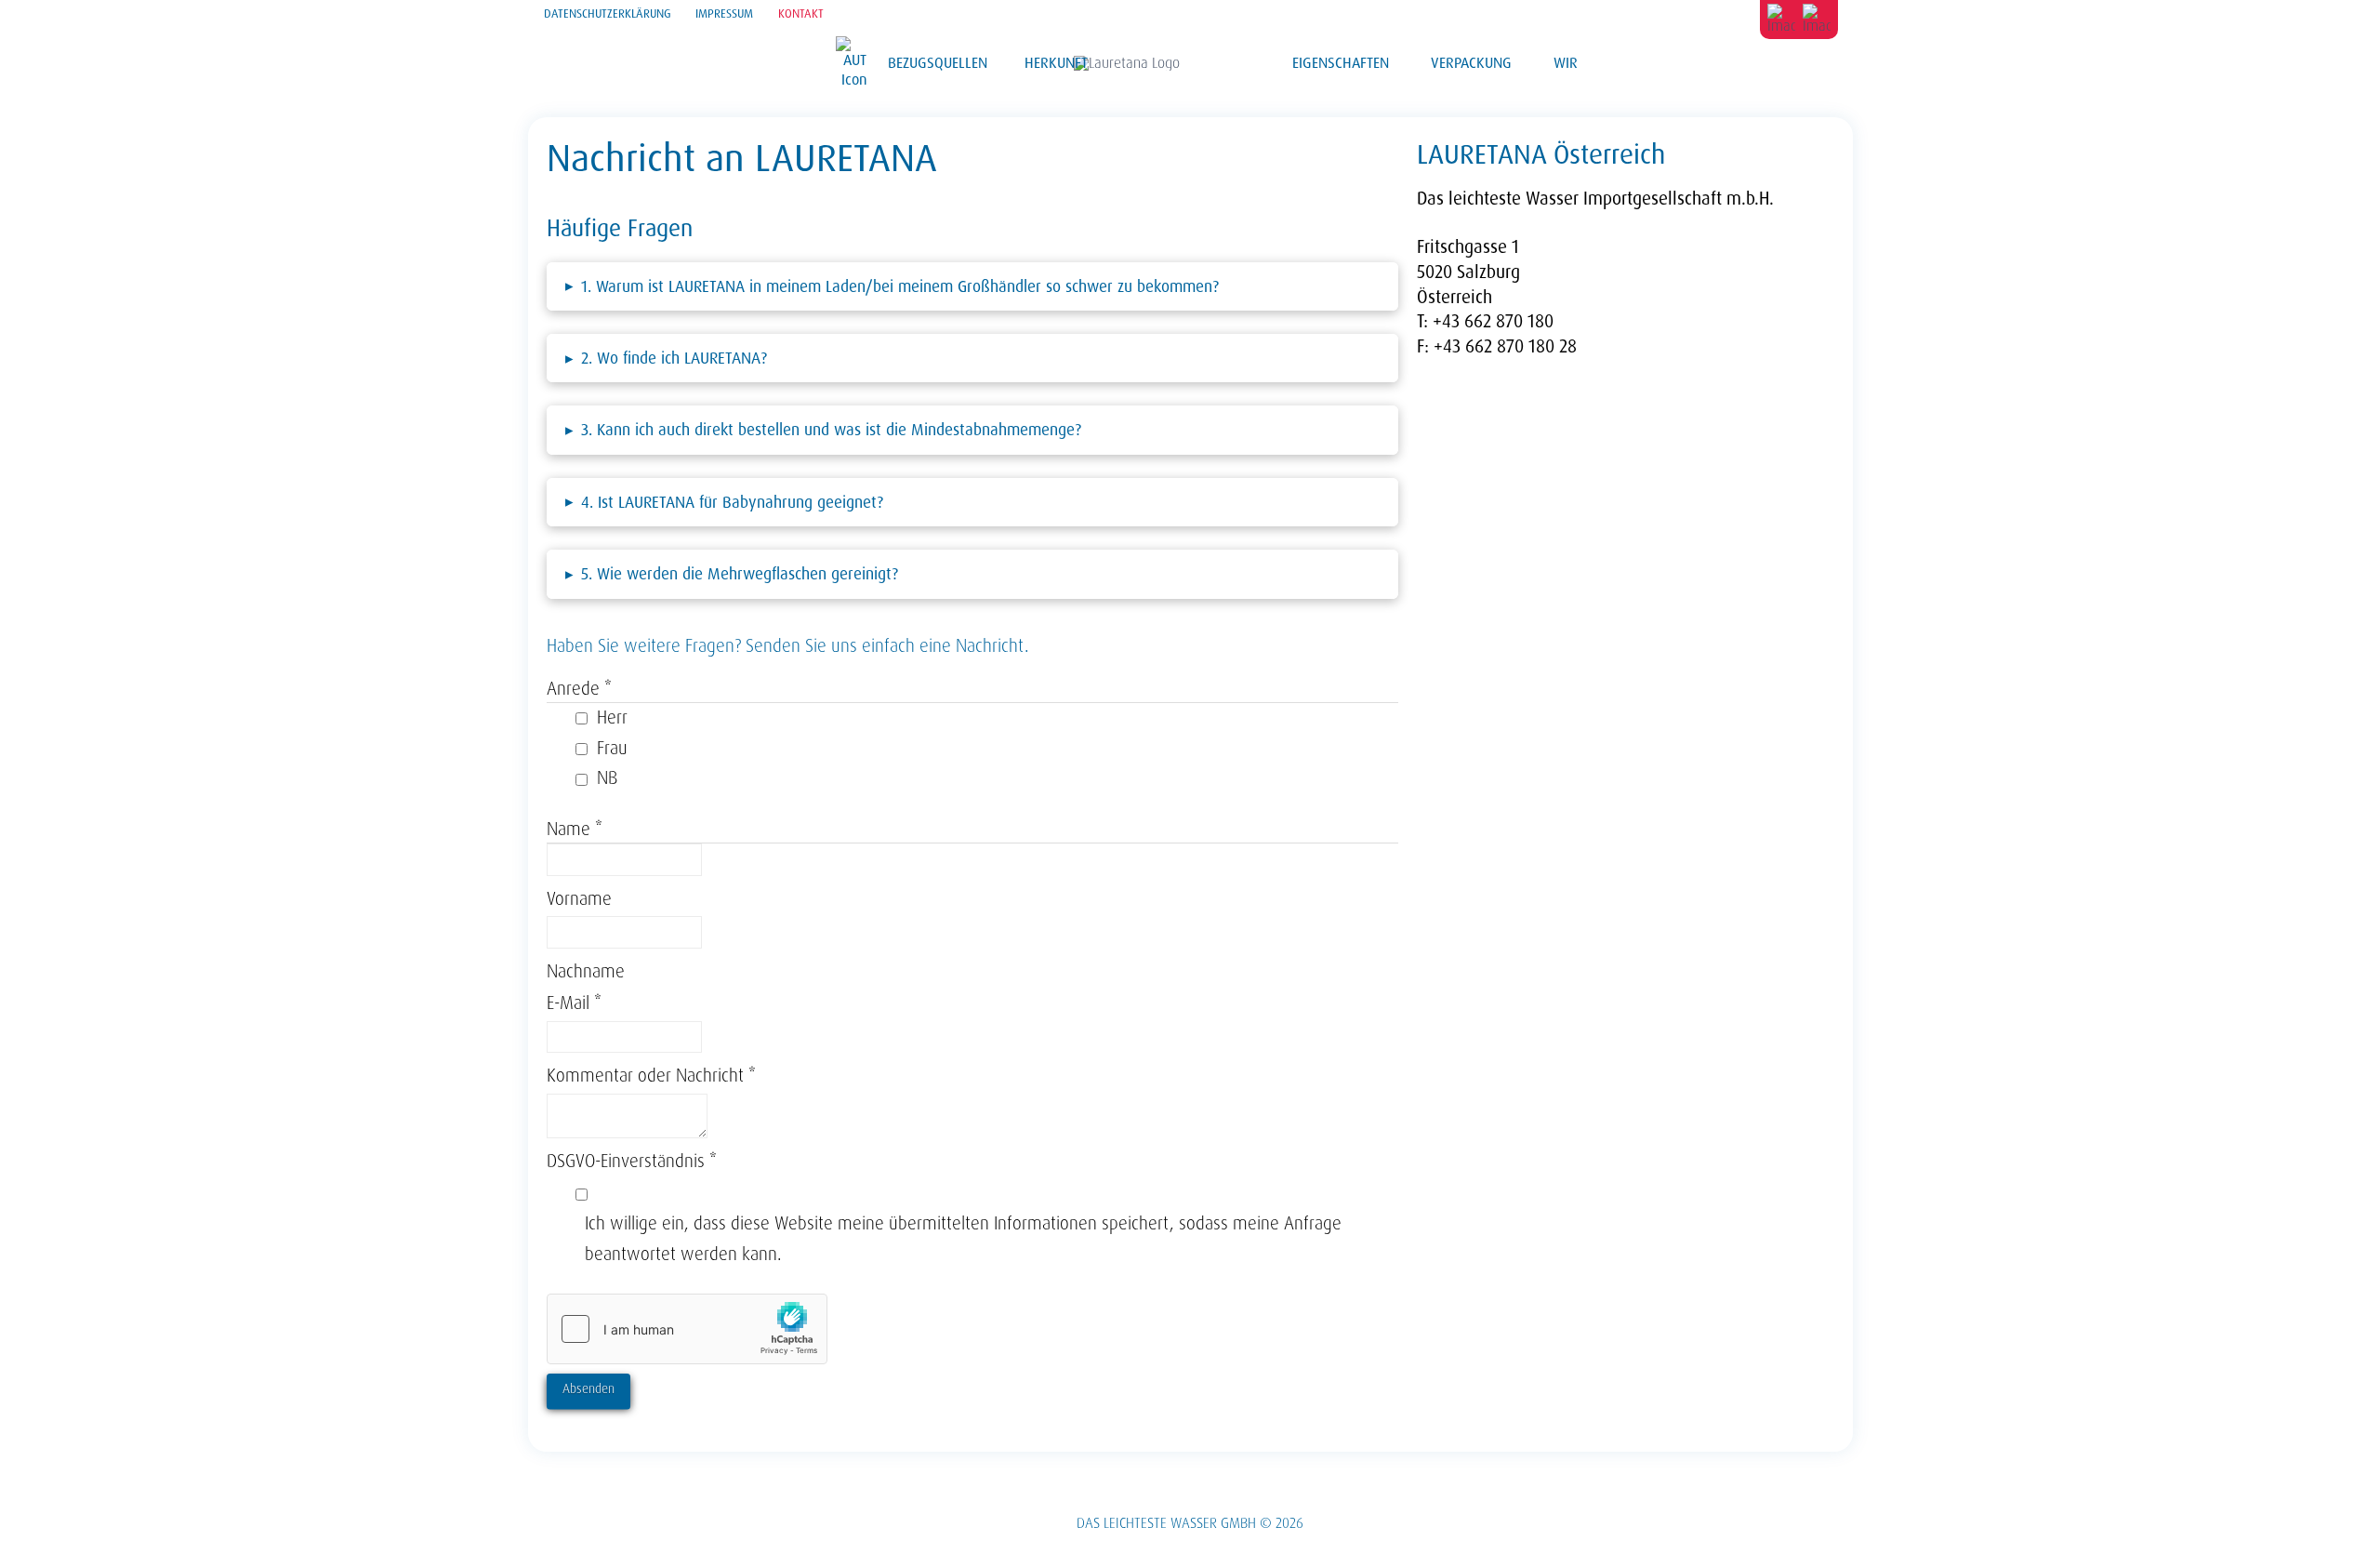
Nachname (586, 971)
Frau (612, 748)
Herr (612, 717)
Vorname (579, 899)
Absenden (588, 1388)
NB (607, 778)
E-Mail (574, 1003)
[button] (973, 286)
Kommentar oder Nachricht (651, 1076)
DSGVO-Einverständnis (632, 1161)
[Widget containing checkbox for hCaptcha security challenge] (687, 1329)
